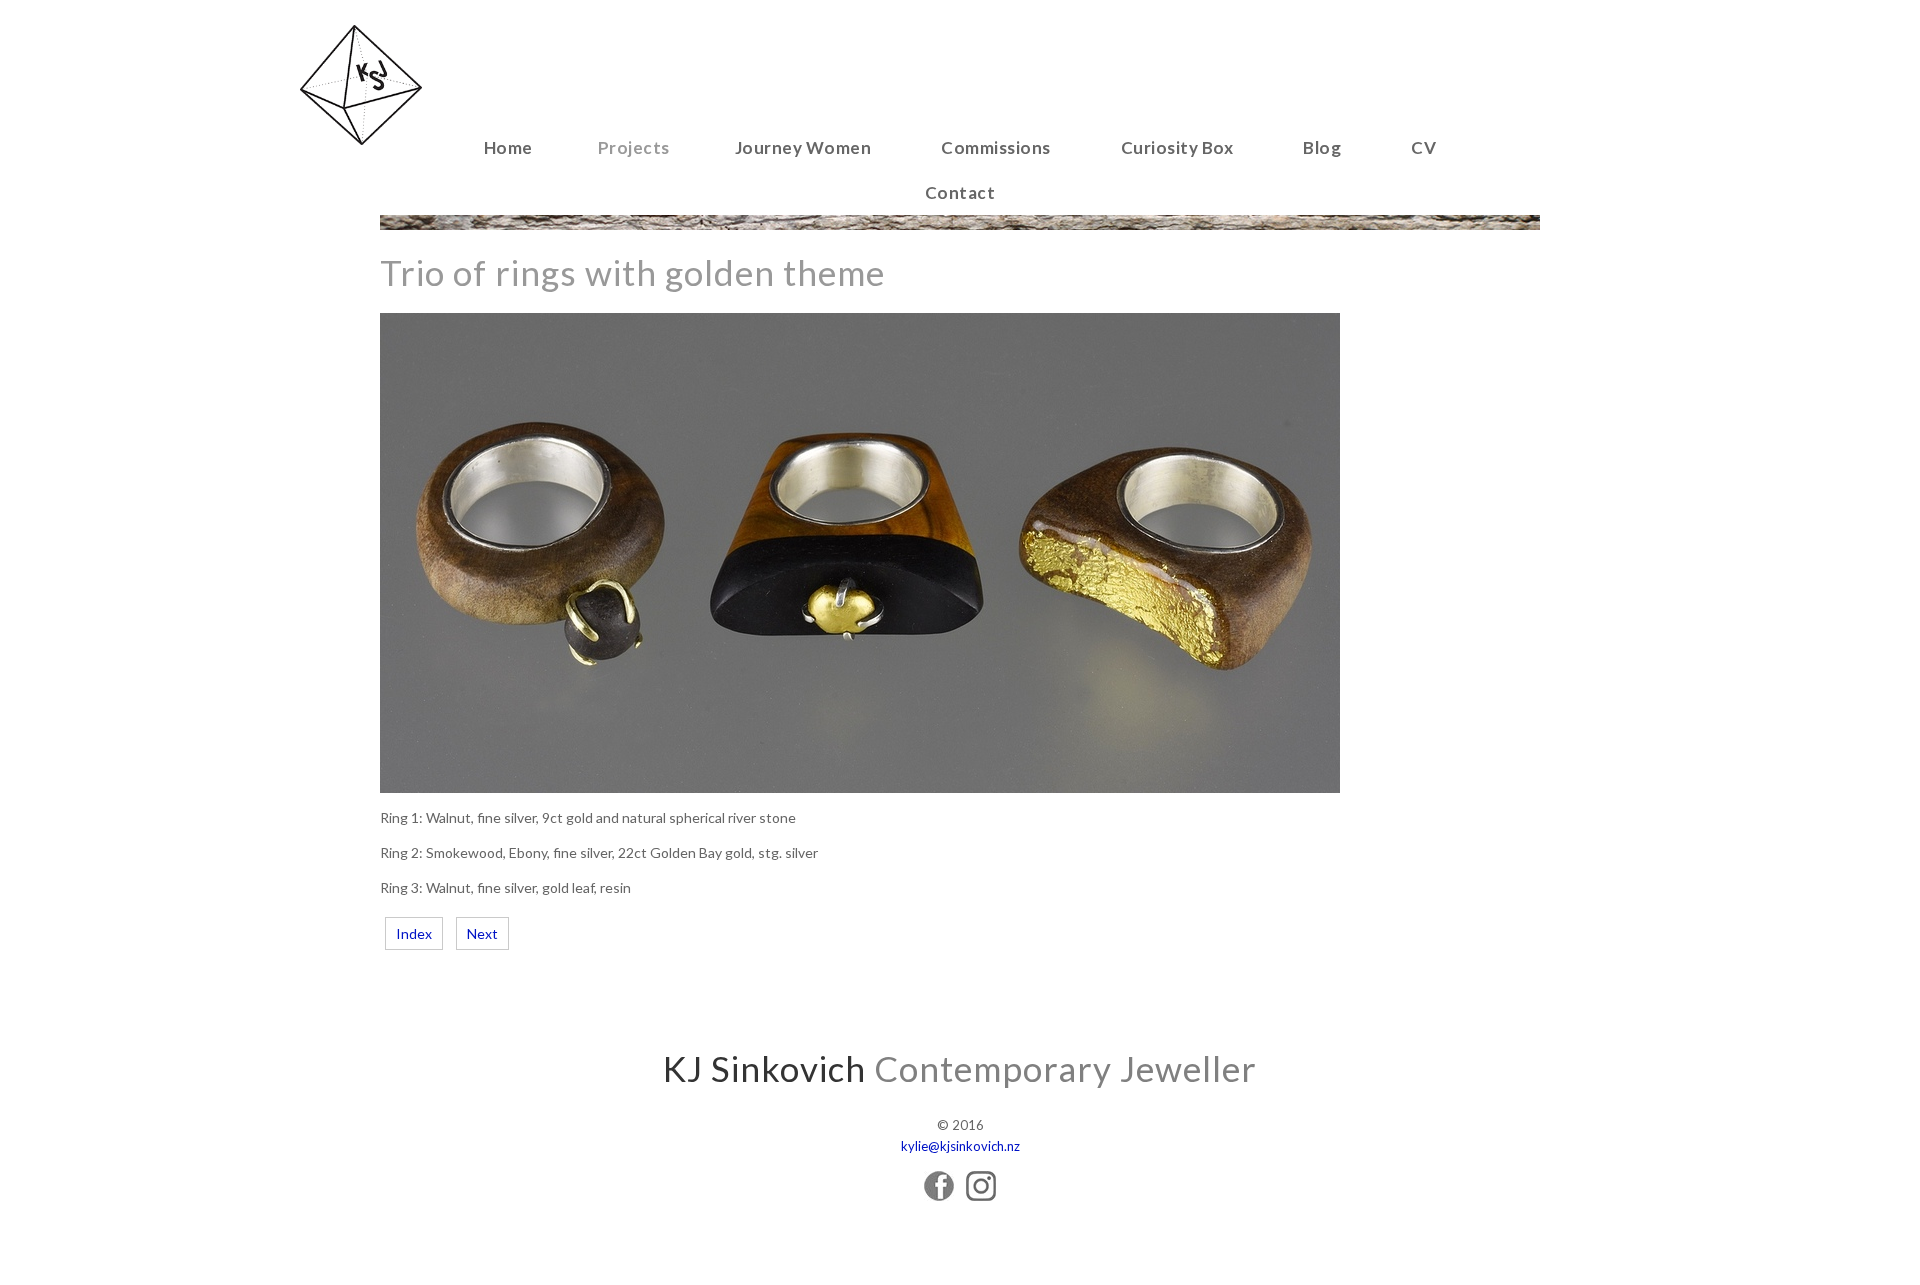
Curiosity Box (1177, 147)
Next (482, 933)
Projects (634, 147)
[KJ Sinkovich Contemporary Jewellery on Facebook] (939, 1195)
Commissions (996, 147)
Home (508, 147)
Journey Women (803, 147)
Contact (960, 192)
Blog (1322, 147)
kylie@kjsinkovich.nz (960, 1146)
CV (1423, 147)
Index (414, 933)
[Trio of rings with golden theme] (860, 787)
